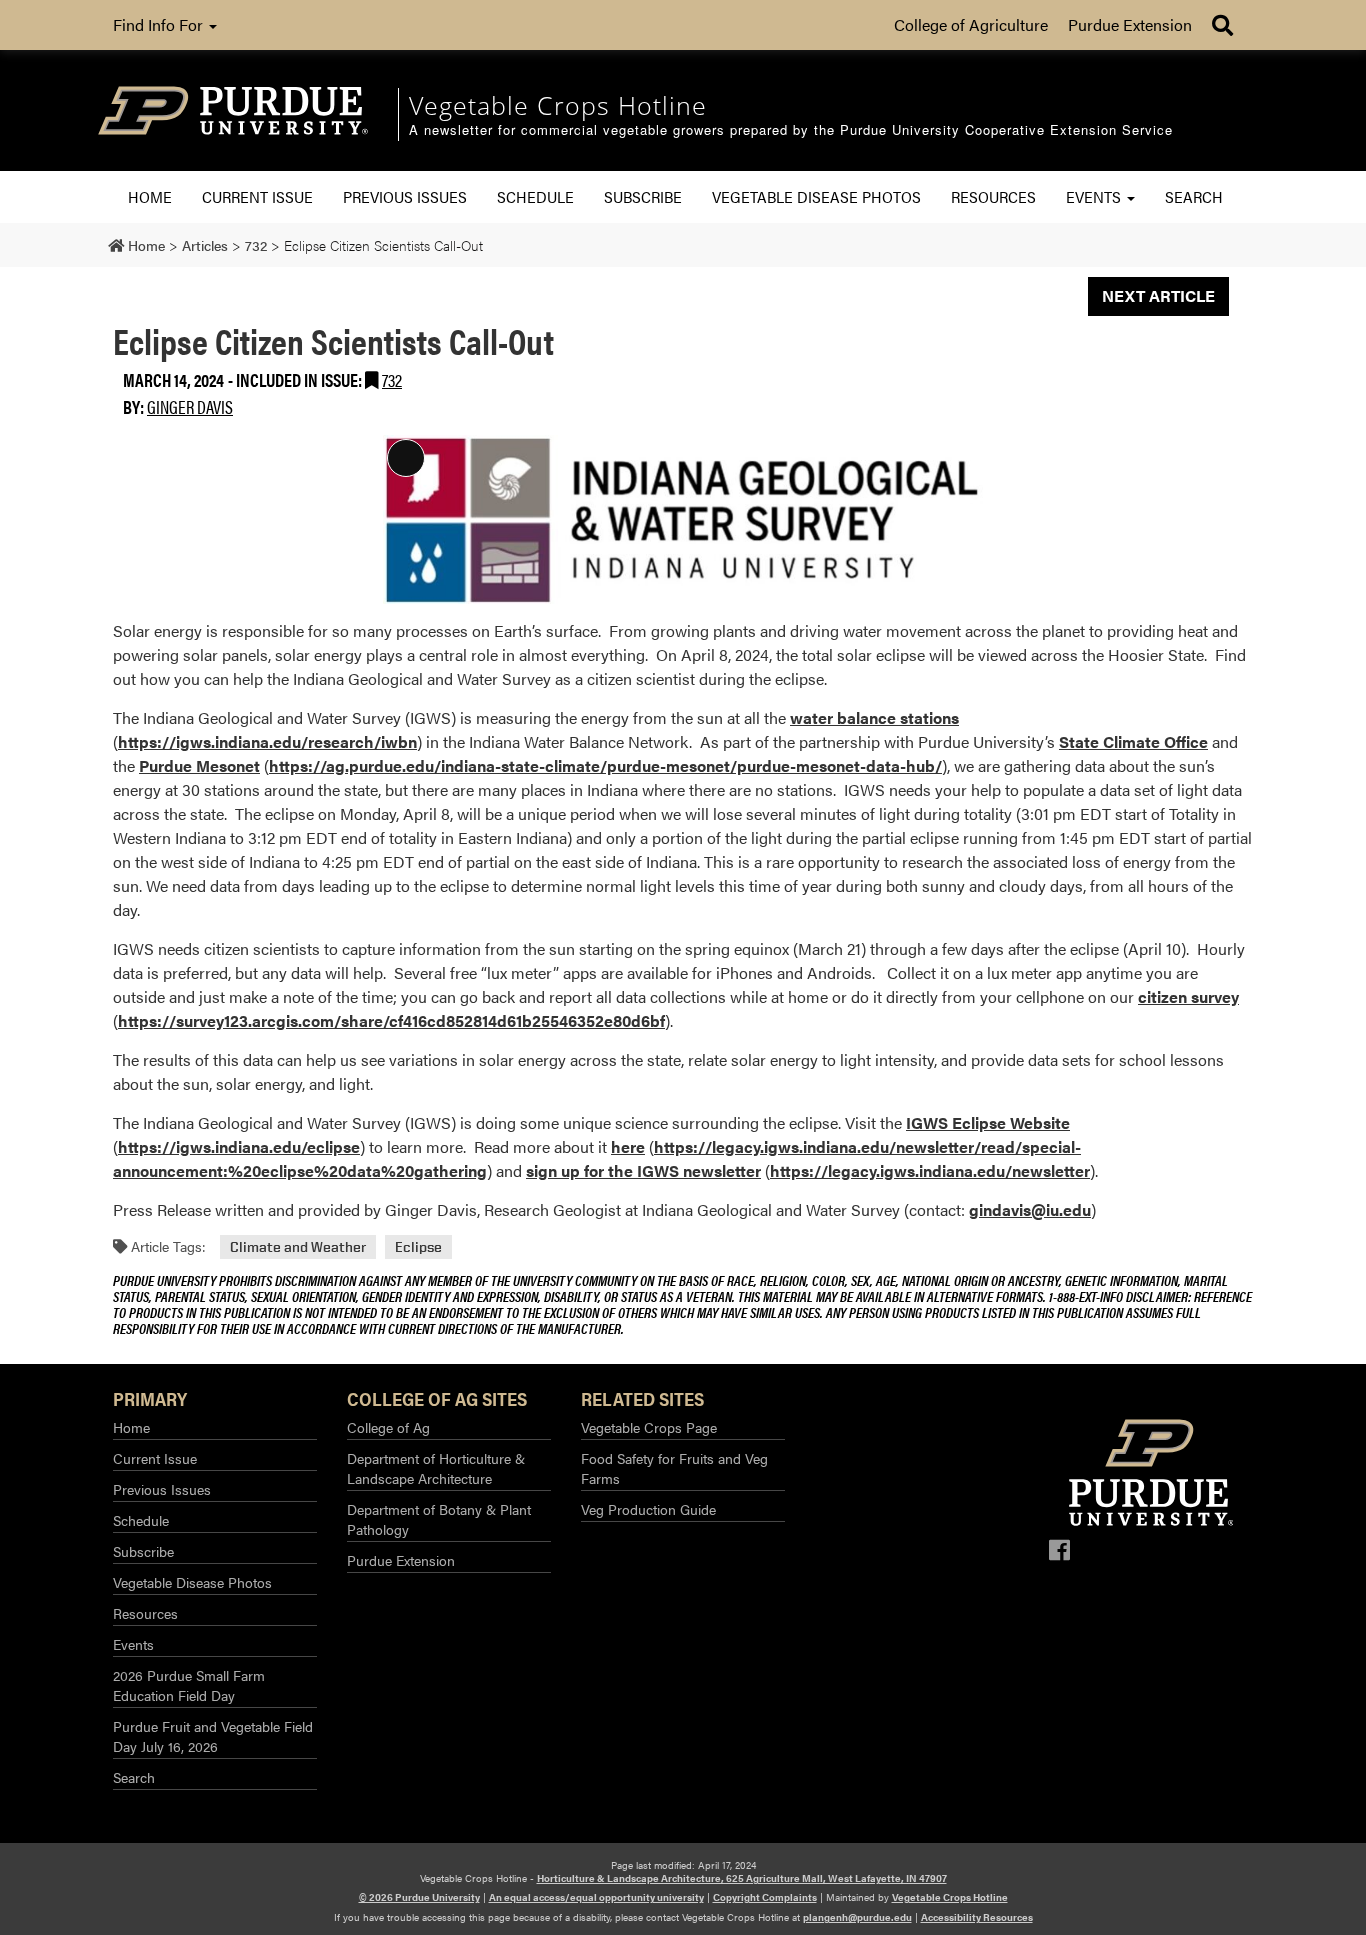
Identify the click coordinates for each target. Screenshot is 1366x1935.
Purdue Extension (1130, 24)
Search (1194, 196)
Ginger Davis (190, 406)
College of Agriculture (971, 24)
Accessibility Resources (977, 1917)
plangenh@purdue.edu (857, 1917)
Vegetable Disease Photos (816, 196)
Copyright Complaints (765, 1897)
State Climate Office (1133, 741)
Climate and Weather (298, 1246)
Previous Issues (405, 196)
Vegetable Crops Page (649, 1427)
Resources (993, 196)
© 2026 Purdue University (419, 1897)
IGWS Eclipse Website (988, 1122)
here (628, 1146)
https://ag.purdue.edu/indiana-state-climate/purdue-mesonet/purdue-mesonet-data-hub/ (605, 765)
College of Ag (388, 1427)
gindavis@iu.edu (1030, 1209)
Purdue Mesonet (199, 765)
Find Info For (160, 24)
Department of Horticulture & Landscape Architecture (436, 1468)
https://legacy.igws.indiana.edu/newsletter (930, 1170)
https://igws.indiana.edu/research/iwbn (267, 741)
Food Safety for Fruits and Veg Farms (674, 1468)
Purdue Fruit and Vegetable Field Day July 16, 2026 (213, 1736)
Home (150, 196)
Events (1095, 196)
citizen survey (1188, 996)
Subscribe (643, 196)
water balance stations (874, 717)
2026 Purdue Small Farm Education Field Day (189, 1685)
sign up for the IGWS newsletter (643, 1170)
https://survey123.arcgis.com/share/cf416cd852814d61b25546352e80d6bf (391, 1020)
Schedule (535, 196)
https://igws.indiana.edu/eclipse (239, 1146)
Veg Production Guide (648, 1509)
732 (392, 379)
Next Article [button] (1158, 295)
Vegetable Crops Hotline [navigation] (558, 105)
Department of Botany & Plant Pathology (439, 1519)
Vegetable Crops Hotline (950, 1897)
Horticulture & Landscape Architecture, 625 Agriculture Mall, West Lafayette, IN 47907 (742, 1878)
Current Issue (257, 196)
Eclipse (418, 1246)
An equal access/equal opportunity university (596, 1897)
